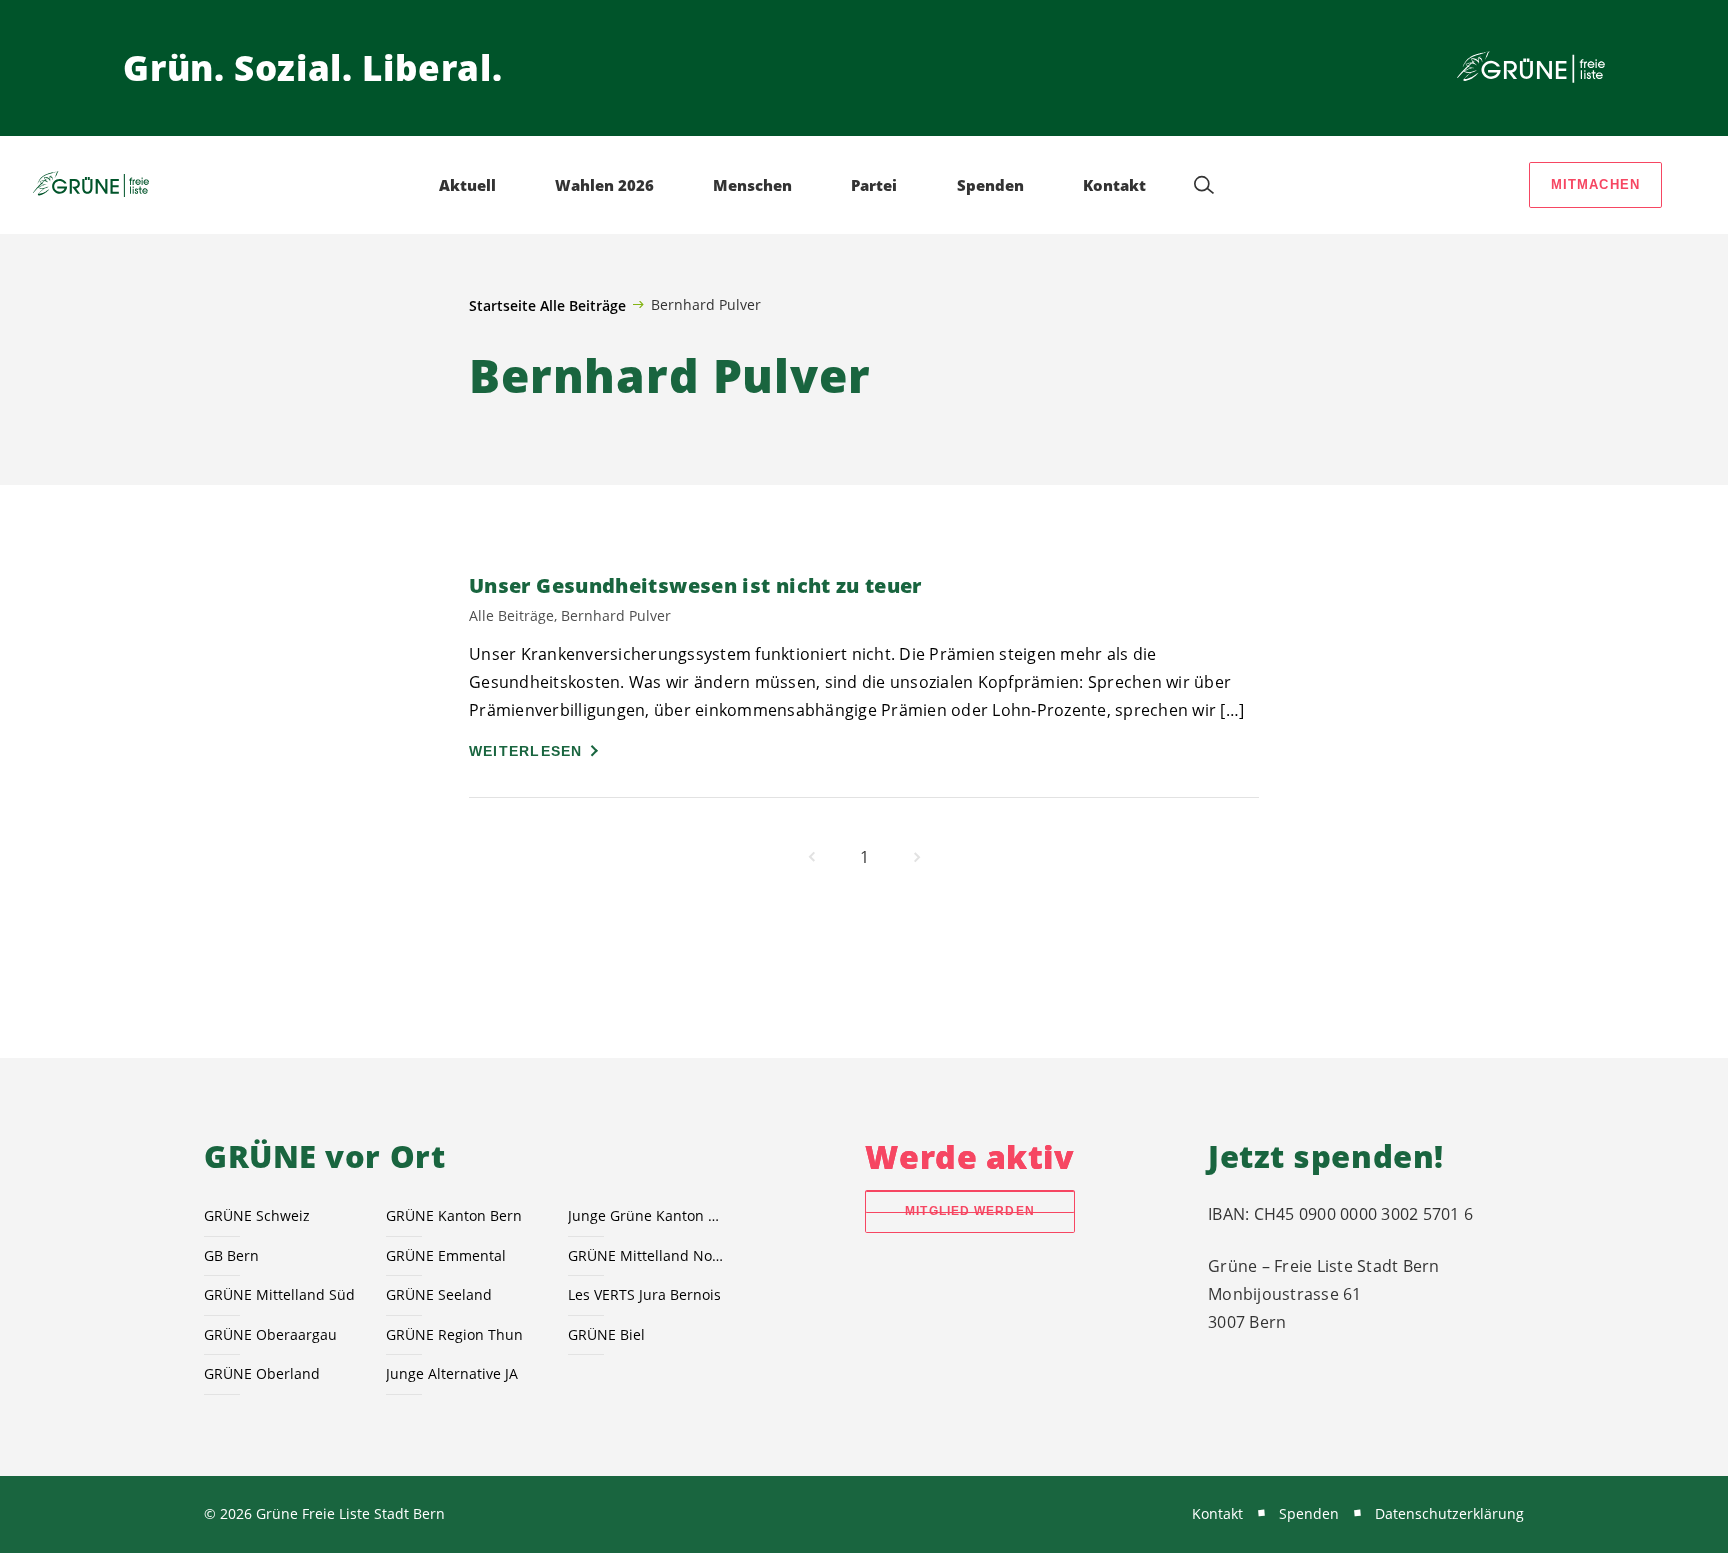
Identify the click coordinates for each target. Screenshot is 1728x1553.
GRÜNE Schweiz (257, 1215)
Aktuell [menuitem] (467, 185)
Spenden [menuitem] (990, 185)
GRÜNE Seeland (439, 1294)
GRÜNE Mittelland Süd (279, 1294)
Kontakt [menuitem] (1114, 185)
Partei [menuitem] (874, 185)
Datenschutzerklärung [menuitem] (1449, 1513)
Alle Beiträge (583, 305)
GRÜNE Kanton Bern (454, 1215)
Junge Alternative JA (452, 1373)
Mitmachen (1596, 184)
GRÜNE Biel (606, 1334)
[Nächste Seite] (917, 857)
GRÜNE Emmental (446, 1255)
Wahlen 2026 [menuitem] (604, 185)
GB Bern (231, 1255)
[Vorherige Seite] (812, 857)
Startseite (502, 305)
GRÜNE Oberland (262, 1373)
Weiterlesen (526, 751)
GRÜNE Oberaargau (270, 1334)
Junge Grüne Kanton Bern (647, 1215)
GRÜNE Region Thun (454, 1334)
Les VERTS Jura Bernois (644, 1294)
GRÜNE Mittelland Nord (647, 1255)
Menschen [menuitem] (752, 185)
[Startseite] (1531, 68)
